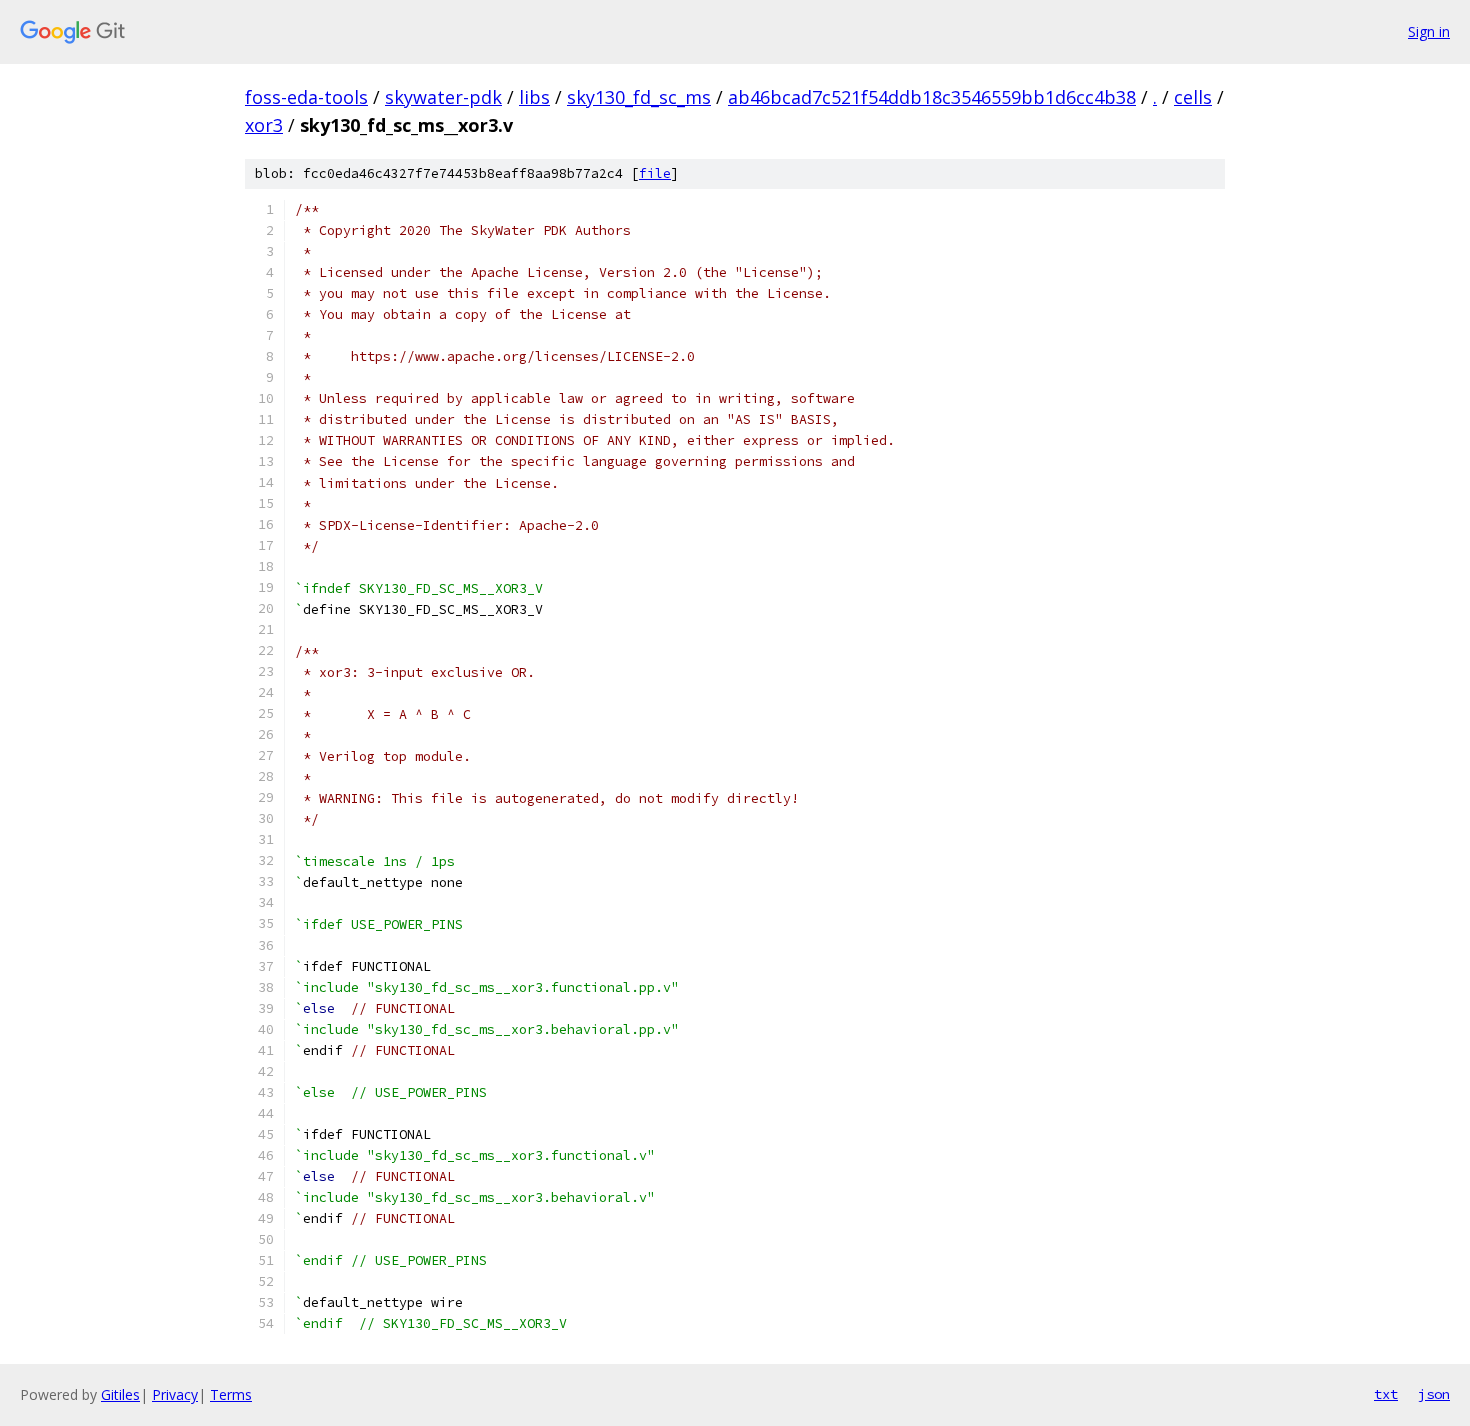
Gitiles (120, 1394)
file (655, 173)
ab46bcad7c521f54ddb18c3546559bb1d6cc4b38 (932, 97)
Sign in (1429, 31)
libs (534, 97)
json (1434, 1394)
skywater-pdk (443, 97)
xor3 (264, 125)
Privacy (175, 1394)
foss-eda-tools (306, 97)
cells (1193, 97)
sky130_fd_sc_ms (639, 97)
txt (1386, 1394)
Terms (231, 1394)
